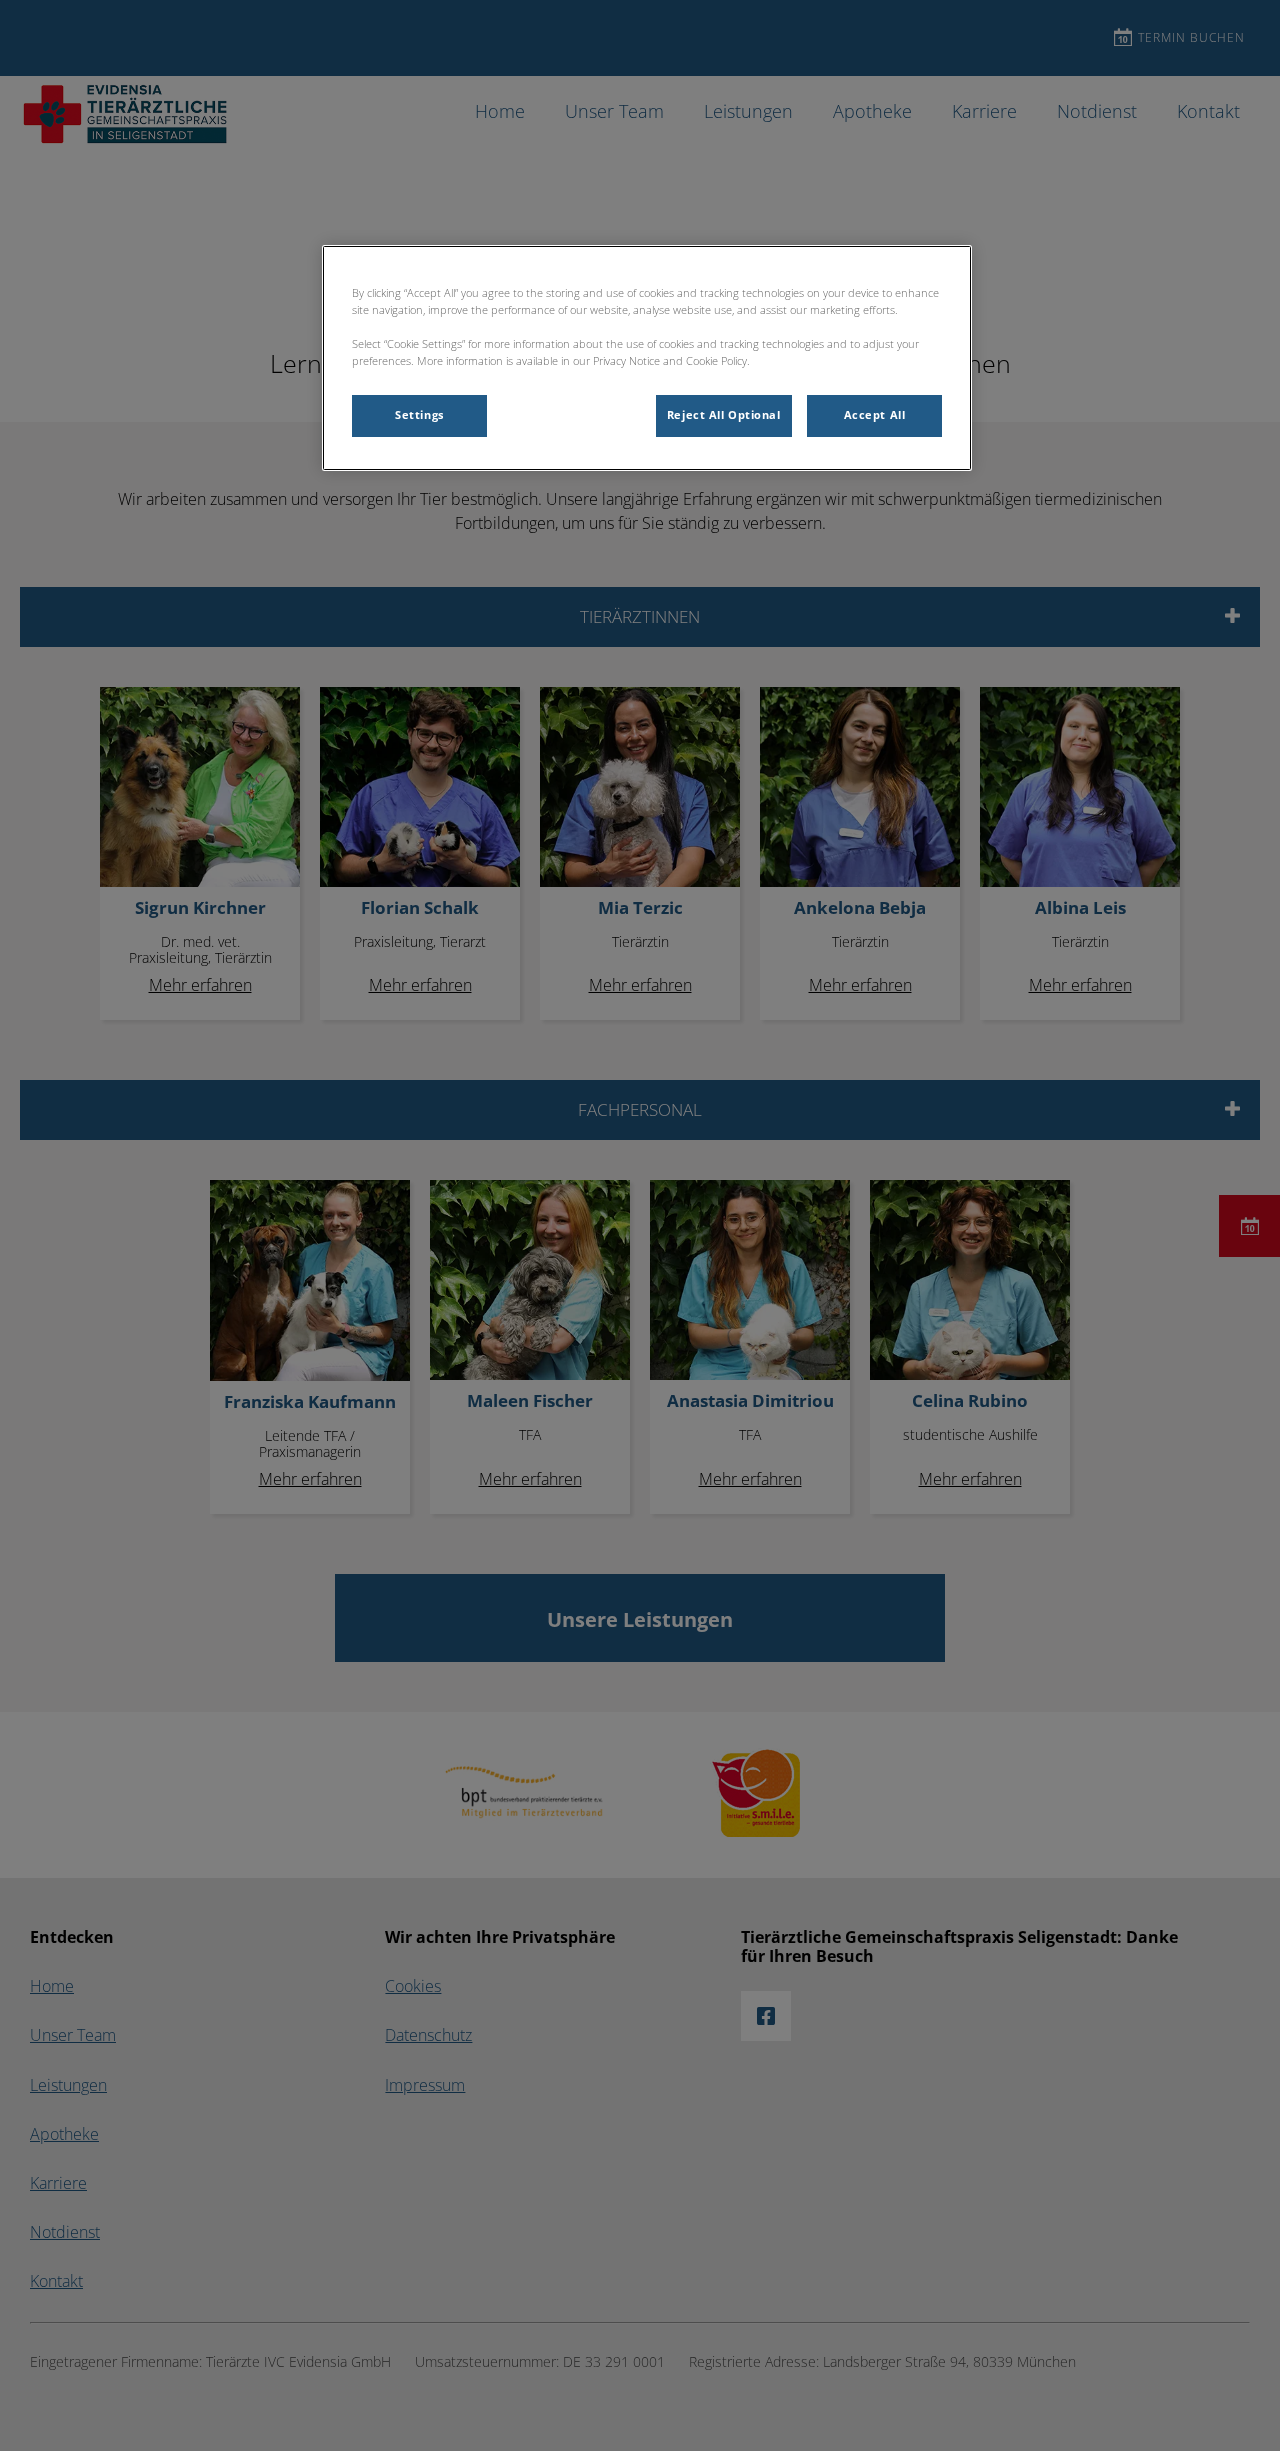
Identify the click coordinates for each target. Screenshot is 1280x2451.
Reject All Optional (724, 415)
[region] (647, 358)
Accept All (875, 415)
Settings (419, 415)
